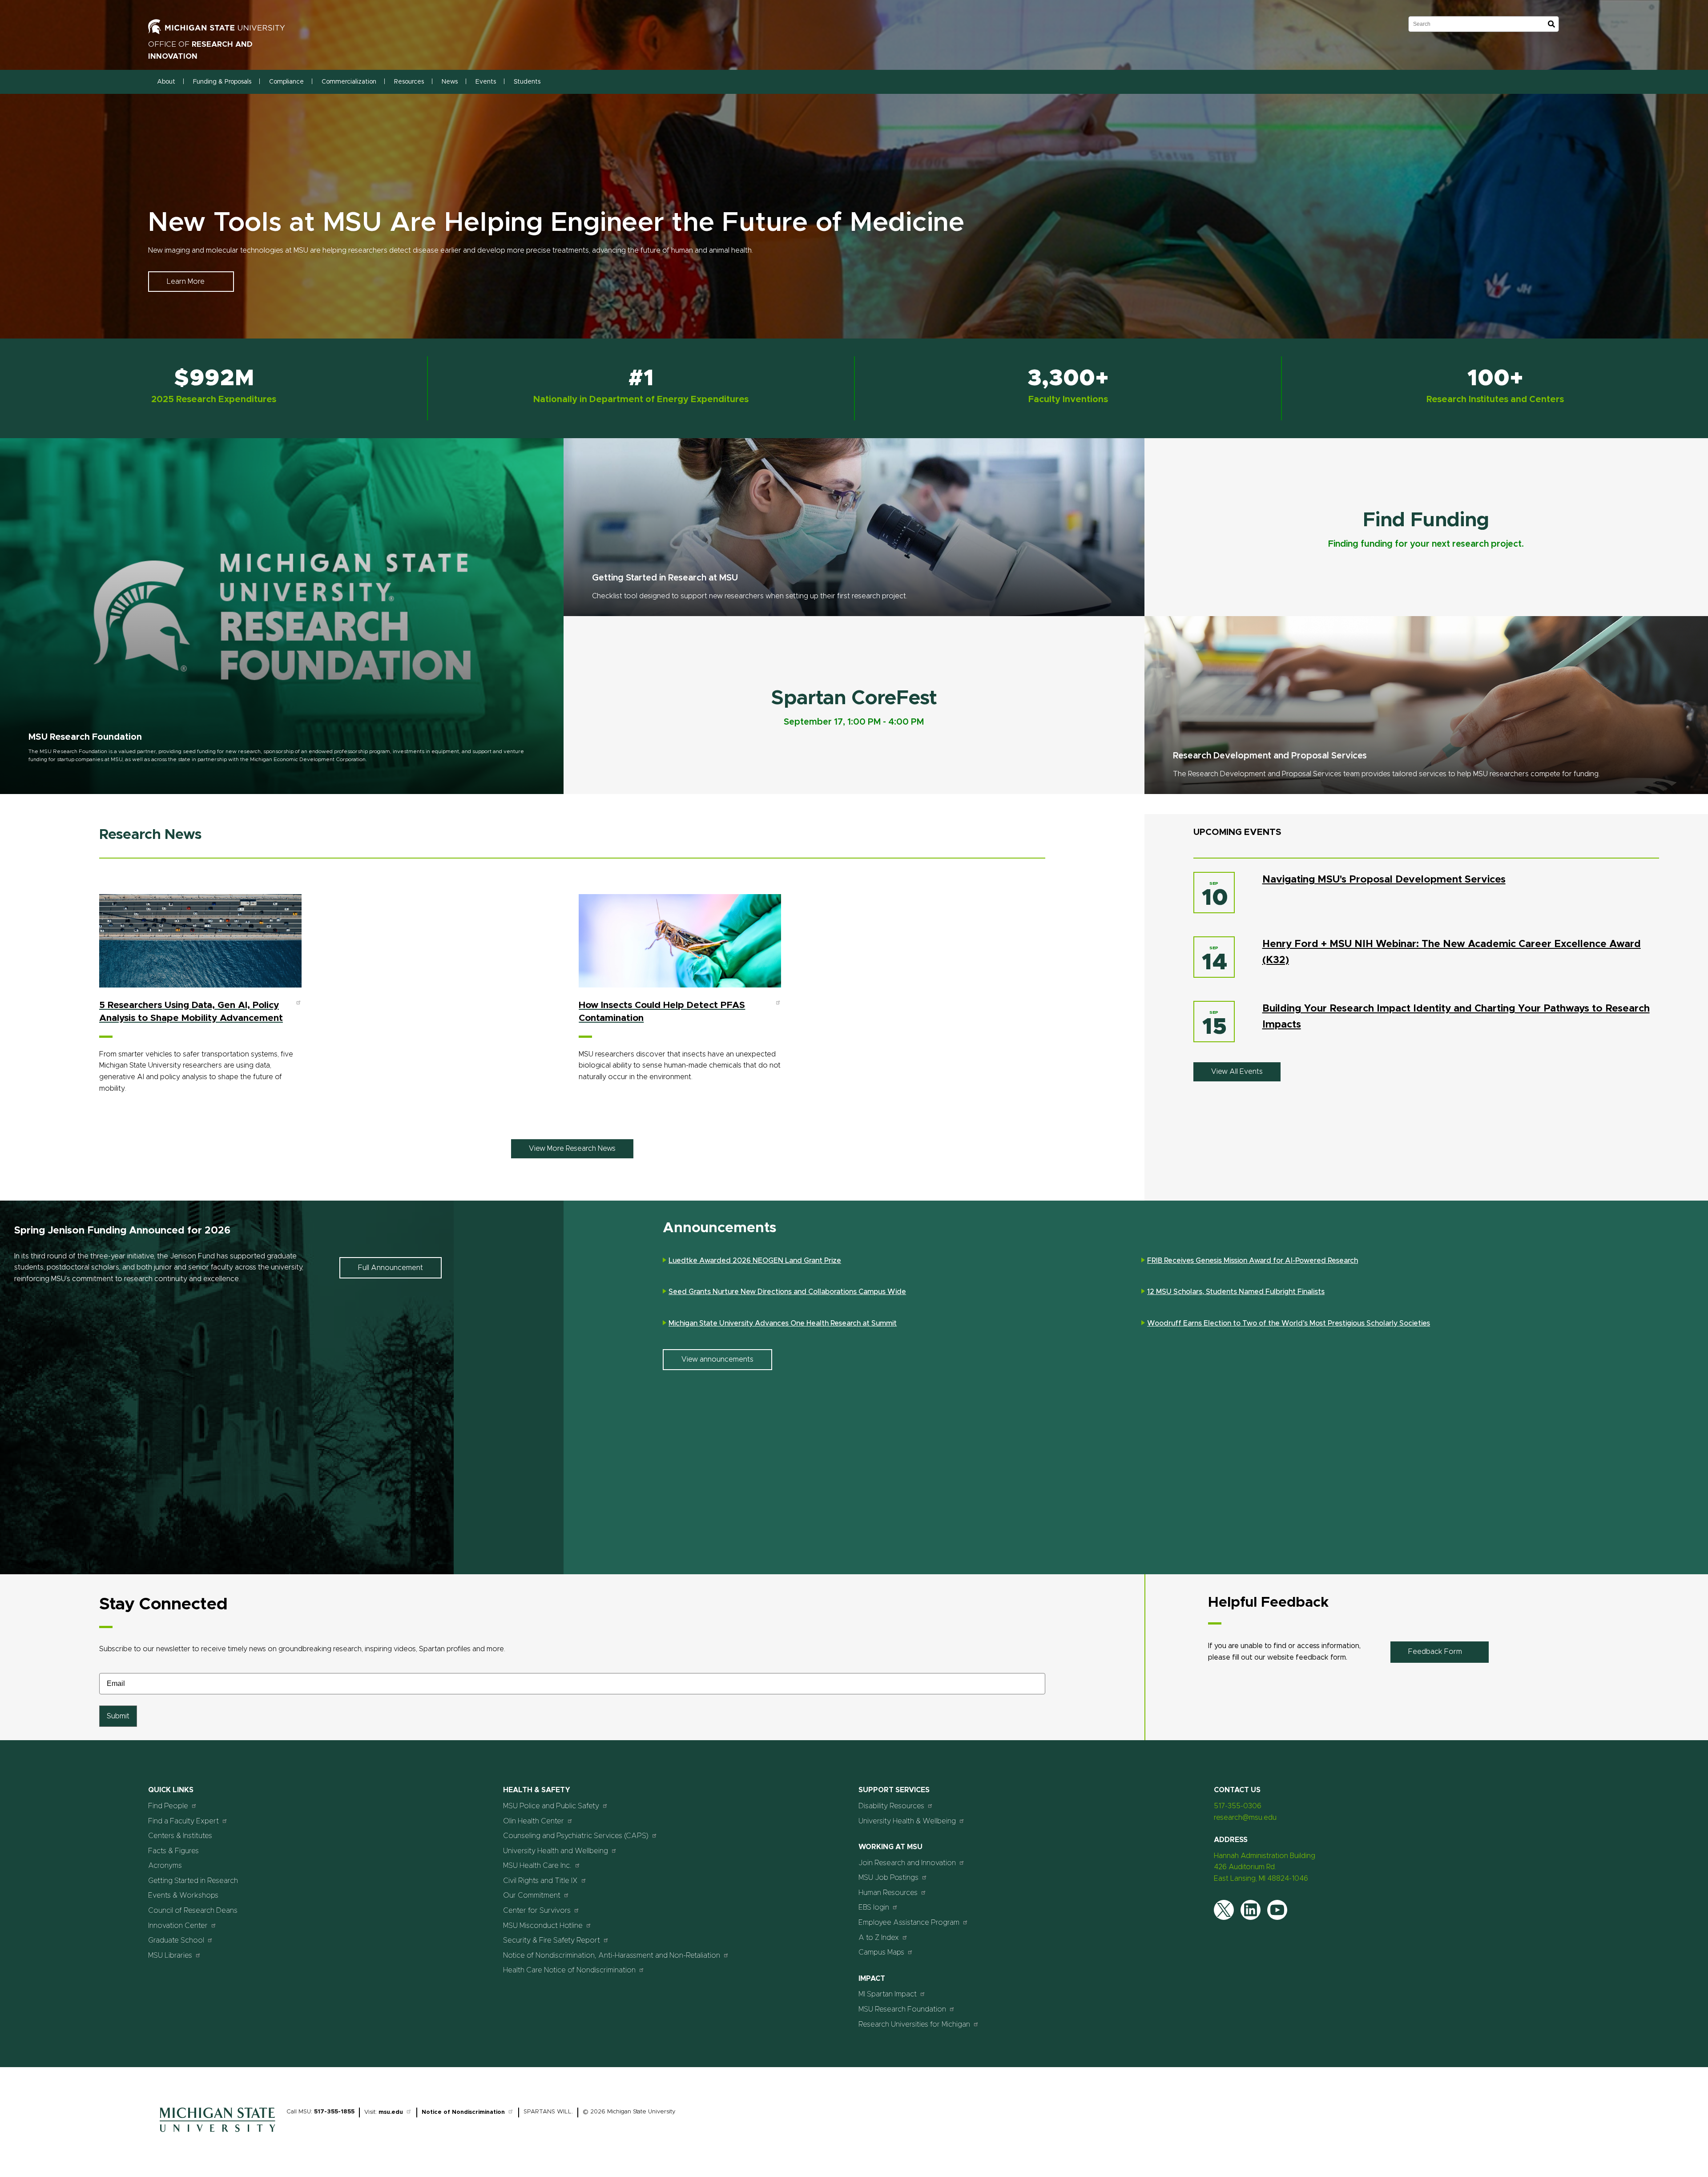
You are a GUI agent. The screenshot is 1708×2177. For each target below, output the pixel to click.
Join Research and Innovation (907, 1863)
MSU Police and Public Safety (551, 1806)
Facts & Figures (173, 1851)
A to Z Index (879, 1938)
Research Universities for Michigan (914, 2024)
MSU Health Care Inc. (537, 1866)
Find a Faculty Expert (183, 1821)
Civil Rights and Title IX (540, 1881)
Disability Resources (891, 1806)
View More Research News (572, 1149)
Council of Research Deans (193, 1911)
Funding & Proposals (222, 82)
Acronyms (165, 1866)
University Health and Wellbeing (556, 1851)
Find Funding (1426, 520)
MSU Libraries (170, 1955)
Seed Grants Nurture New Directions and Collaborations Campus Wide (787, 1292)
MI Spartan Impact (888, 1994)
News (450, 82)
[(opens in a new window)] (226, 32)
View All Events (1237, 1072)
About (166, 82)
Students (527, 82)
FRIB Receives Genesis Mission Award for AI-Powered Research (1253, 1261)
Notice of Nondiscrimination (463, 2112)
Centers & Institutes (180, 1836)
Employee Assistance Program (909, 1923)
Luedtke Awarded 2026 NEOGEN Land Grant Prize (755, 1261)
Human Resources (888, 1893)
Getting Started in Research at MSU (665, 578)
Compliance (286, 82)
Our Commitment (532, 1895)
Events (486, 82)
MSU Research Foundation (85, 737)
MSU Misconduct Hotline (543, 1926)
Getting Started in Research (193, 1881)
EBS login (874, 1907)
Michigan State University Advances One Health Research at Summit (783, 1323)
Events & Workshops (183, 1895)
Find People (168, 1806)
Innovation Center (178, 1926)
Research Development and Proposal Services (1270, 756)
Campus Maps (881, 1952)
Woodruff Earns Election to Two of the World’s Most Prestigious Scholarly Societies (1289, 1323)
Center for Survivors (537, 1911)
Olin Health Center (534, 1821)
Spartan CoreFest (854, 698)
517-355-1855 (334, 2112)
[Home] (218, 2134)
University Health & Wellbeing (907, 1821)
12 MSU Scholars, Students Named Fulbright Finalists (1236, 1292)
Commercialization (349, 82)
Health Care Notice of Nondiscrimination (569, 1970)
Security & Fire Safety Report (552, 1940)
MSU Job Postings (888, 1878)
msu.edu (391, 2112)
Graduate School (176, 1940)
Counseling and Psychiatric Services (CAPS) (576, 1836)
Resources (409, 82)
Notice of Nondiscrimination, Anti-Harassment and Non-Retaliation (612, 1955)
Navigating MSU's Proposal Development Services (1384, 880)
